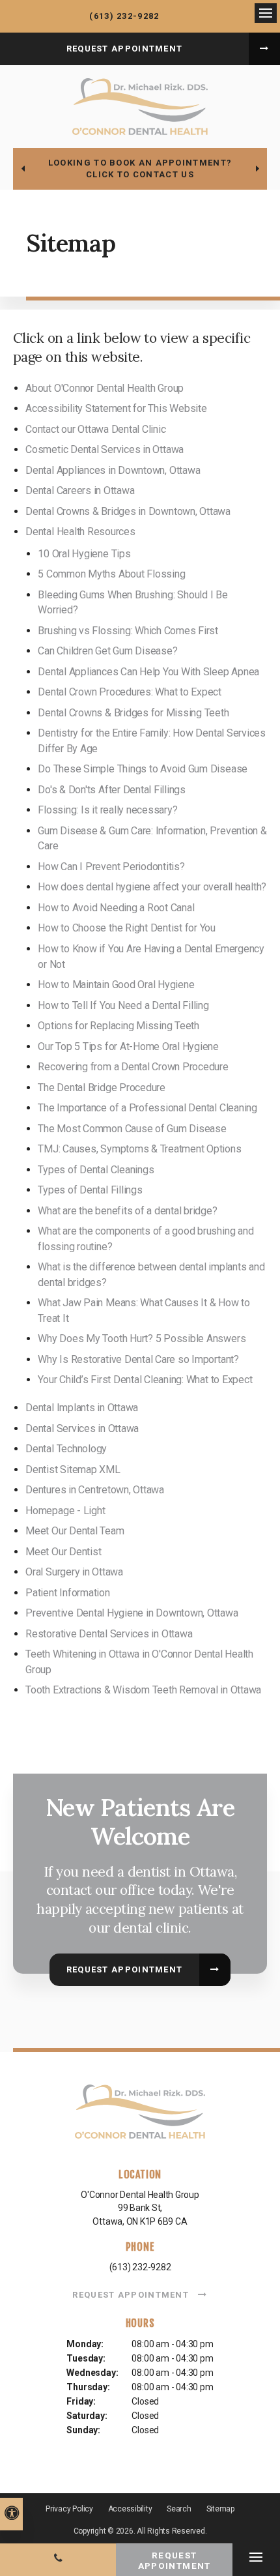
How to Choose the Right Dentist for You (127, 928)
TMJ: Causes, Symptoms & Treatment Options (139, 1149)
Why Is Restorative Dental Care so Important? (138, 1359)
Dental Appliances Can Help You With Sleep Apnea (148, 672)
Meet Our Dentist (63, 1552)
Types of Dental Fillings (90, 1190)
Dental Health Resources (80, 532)
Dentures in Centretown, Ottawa (95, 1490)
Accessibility (130, 2509)
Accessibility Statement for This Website (116, 408)
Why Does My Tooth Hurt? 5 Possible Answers (142, 1339)
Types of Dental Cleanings (96, 1170)
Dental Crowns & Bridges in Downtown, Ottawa (128, 511)
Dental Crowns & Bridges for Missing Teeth (133, 713)
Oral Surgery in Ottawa (74, 1572)
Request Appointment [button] (125, 49)
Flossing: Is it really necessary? (107, 810)
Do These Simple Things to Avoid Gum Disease (143, 769)
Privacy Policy (69, 2509)
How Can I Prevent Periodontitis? (111, 867)
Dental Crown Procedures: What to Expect (130, 692)
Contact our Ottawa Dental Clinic (95, 429)
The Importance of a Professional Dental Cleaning (147, 1108)
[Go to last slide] (23, 169)
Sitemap (220, 2509)
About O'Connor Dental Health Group (105, 388)
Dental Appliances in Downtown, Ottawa (113, 470)
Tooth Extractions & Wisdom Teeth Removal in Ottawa (143, 1690)
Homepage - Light (65, 1511)
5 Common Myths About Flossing (111, 574)
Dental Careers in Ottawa (80, 490)
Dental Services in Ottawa (82, 1428)
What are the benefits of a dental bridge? (127, 1211)
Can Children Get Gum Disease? (107, 651)
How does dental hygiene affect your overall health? (152, 887)
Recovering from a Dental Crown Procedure (133, 1067)
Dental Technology (66, 1449)
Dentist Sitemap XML (73, 1470)
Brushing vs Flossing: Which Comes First (128, 631)
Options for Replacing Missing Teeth (119, 1026)
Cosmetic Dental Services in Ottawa (105, 449)
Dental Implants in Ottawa (82, 1408)
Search (179, 2509)
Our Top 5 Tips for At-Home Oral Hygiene (128, 1046)
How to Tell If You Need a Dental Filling (123, 1005)
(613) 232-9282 (124, 16)
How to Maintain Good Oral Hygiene (116, 985)
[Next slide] (257, 169)
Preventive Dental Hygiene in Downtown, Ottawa (132, 1613)
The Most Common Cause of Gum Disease (132, 1129)
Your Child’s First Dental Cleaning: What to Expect (145, 1380)
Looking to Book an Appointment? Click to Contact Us (140, 168)
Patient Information (67, 1593)
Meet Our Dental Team (75, 1531)
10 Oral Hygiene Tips (84, 554)
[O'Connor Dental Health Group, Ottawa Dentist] (140, 2115)
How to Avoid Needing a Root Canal (116, 908)
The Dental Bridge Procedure (102, 1088)
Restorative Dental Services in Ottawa (109, 1634)
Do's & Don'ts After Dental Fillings (112, 790)
